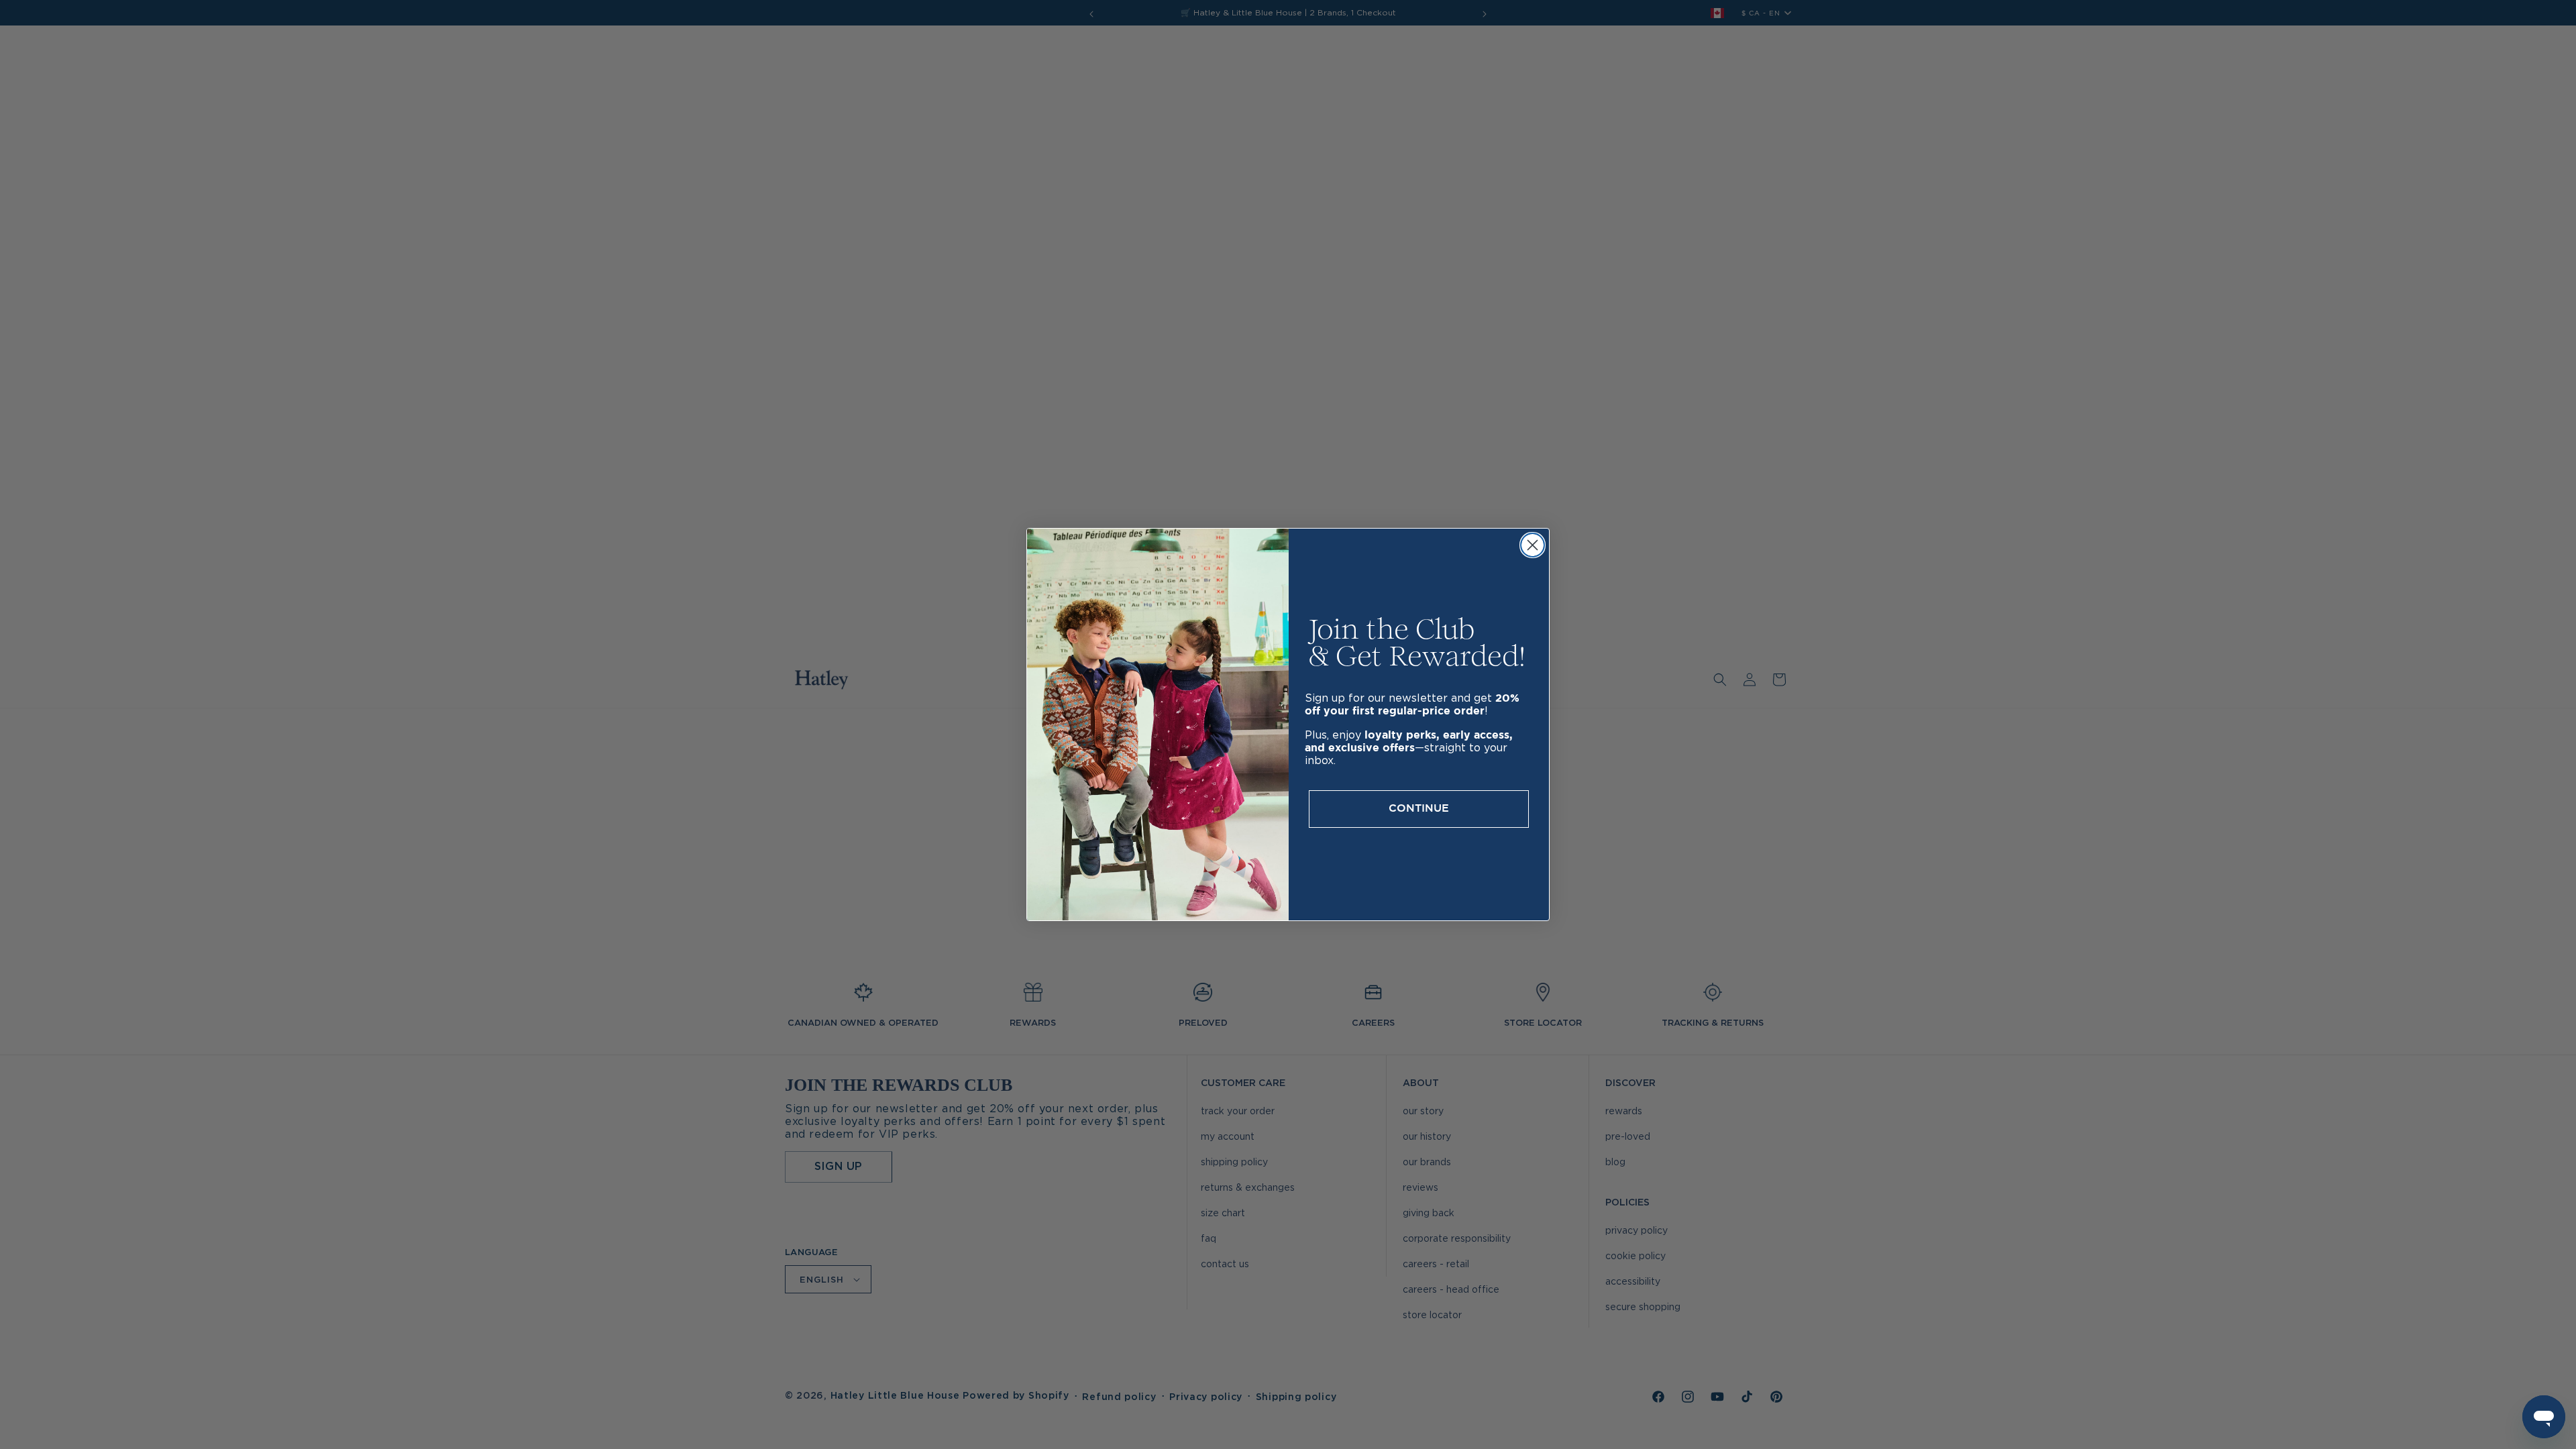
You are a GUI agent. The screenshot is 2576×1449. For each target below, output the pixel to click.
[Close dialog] (1533, 545)
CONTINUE (1419, 809)
